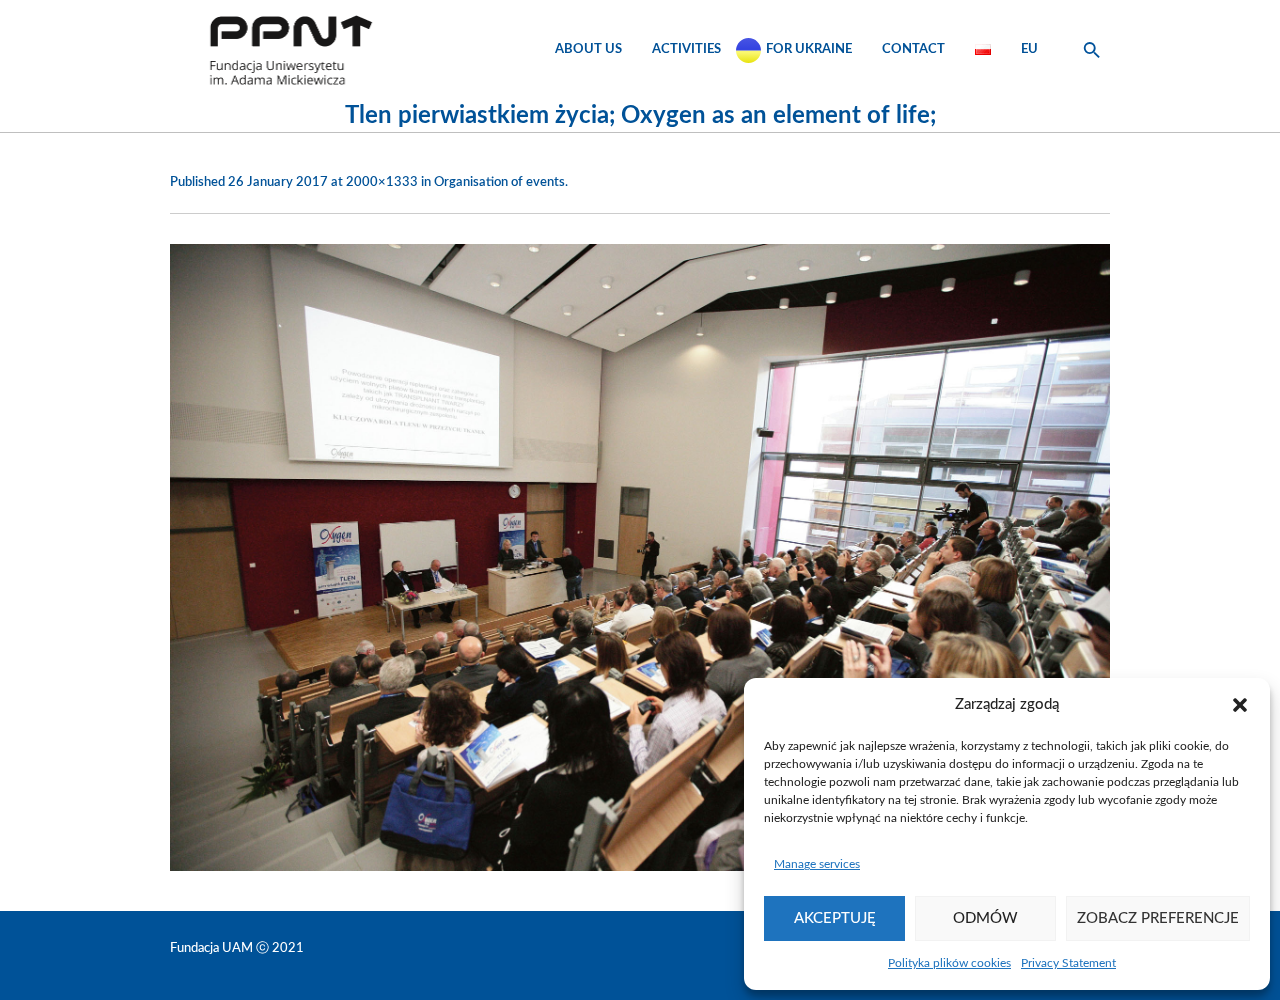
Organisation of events (499, 182)
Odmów (985, 918)
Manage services (817, 864)
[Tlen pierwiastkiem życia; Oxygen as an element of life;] (640, 557)
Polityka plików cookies (949, 963)
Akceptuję (835, 918)
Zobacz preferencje (1158, 918)
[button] (1240, 705)
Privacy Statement (1068, 963)
